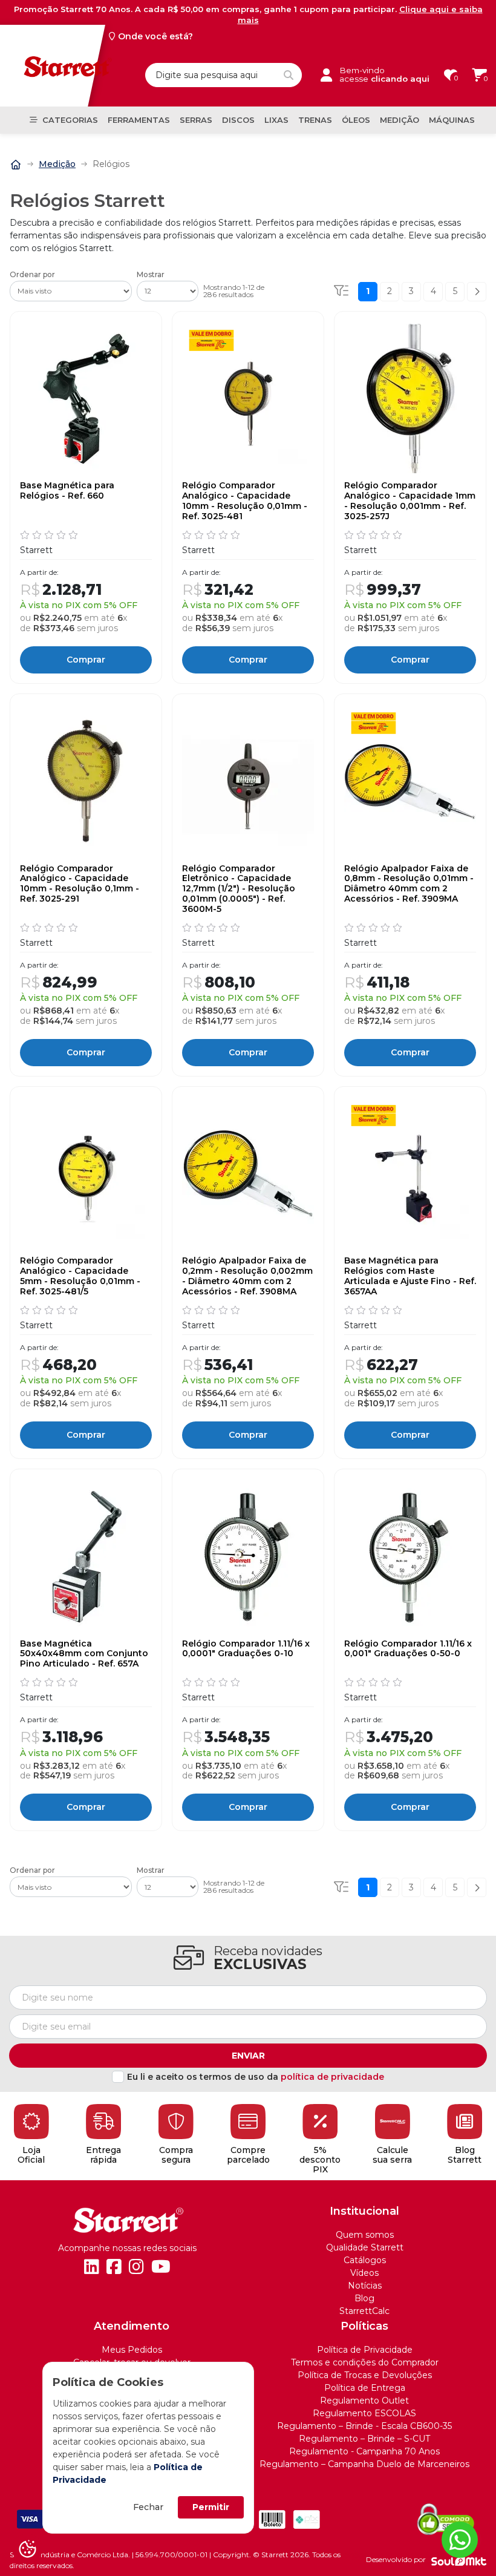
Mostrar (151, 275)
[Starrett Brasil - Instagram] (136, 2267)
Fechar (148, 2507)
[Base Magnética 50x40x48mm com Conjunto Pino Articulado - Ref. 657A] (86, 1556)
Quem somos (365, 2235)
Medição (57, 164)
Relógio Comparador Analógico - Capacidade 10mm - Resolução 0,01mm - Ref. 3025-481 (245, 501)
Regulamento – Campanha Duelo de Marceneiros (364, 2464)
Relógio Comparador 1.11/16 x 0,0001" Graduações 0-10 (246, 1649)
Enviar (248, 2056)
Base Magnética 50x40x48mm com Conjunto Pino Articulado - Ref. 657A (84, 1654)
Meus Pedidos (132, 2350)
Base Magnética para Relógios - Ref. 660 (67, 491)
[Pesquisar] (289, 75)
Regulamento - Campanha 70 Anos (364, 2451)
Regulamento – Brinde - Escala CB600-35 (364, 2426)
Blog (364, 2298)
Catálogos (365, 2260)
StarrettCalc (364, 2311)
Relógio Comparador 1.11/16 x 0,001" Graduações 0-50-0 (408, 1649)
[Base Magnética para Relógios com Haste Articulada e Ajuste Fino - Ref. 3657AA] (410, 1174)
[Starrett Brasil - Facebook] (114, 2267)
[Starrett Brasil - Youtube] (161, 2267)
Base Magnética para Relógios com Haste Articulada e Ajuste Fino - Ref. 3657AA (410, 1276)
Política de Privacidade (365, 2350)
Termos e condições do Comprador (365, 2362)
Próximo (477, 292)
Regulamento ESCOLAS (364, 2413)
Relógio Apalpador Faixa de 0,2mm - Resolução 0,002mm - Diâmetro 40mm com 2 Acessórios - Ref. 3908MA (247, 1276)
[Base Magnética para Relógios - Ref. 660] (86, 399)
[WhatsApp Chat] (460, 2540)
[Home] (16, 164)
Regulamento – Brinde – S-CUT (364, 2439)
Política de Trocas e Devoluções (365, 2375)
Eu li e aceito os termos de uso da (256, 2077)
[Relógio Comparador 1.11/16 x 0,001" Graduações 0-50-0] (410, 1556)
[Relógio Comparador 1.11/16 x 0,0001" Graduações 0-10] (248, 1556)
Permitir (211, 2507)
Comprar (86, 660)
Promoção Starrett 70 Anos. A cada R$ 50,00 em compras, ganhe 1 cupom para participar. (248, 15)
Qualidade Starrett (365, 2247)
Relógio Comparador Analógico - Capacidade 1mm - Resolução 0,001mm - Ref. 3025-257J (410, 501)
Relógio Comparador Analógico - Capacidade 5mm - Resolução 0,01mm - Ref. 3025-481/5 (80, 1276)
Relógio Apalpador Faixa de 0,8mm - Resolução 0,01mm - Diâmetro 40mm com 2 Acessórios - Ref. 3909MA (409, 884)
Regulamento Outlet (364, 2401)
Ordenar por (32, 275)
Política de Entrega (365, 2388)
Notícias (365, 2286)
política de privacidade (332, 2077)
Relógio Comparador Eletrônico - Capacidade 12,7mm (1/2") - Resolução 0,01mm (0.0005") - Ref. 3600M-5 (239, 889)
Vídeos (364, 2273)
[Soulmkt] (459, 2560)
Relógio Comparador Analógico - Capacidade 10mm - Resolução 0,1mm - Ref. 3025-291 (80, 884)
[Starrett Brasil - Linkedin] (92, 2267)
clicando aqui (400, 79)
